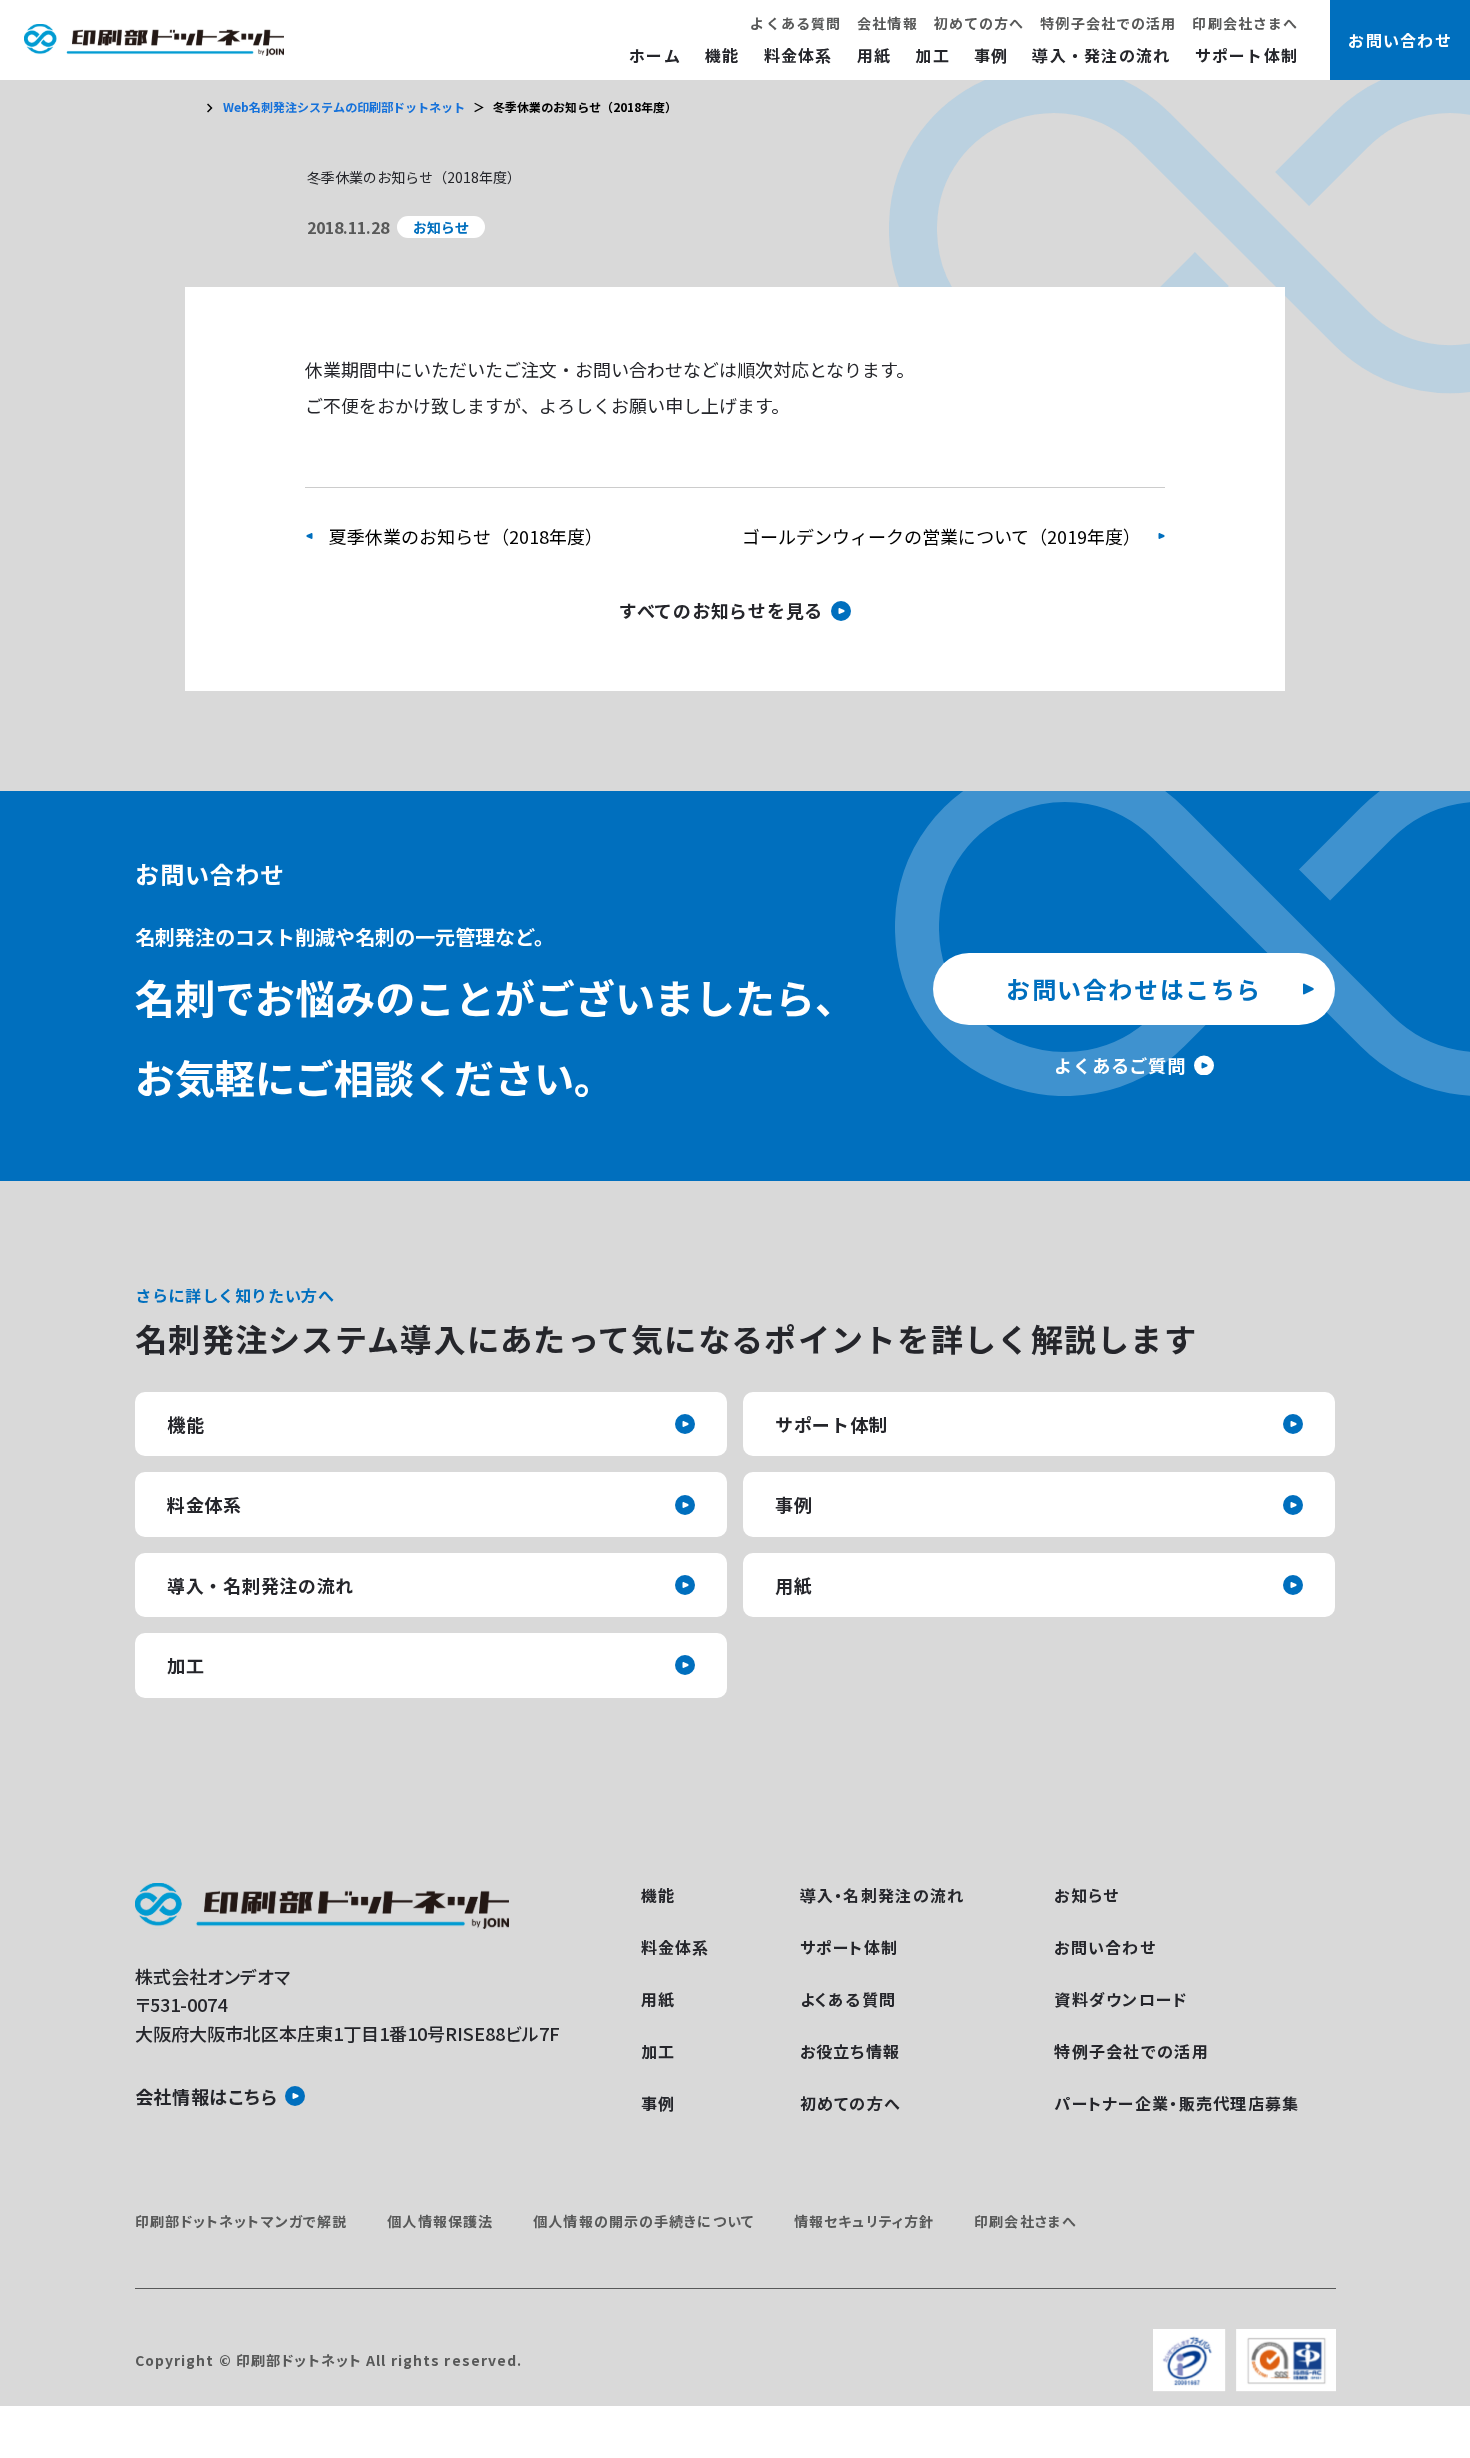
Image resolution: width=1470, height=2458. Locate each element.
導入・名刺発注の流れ (260, 1585)
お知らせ (1086, 1895)
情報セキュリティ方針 (864, 2221)
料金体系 (798, 55)
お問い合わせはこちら (1134, 988)
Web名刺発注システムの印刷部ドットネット (344, 106)
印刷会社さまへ (1245, 23)
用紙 (874, 55)
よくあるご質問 (1119, 1065)
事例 (991, 55)
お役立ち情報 (850, 2051)
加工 (932, 55)
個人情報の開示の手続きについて (643, 2221)
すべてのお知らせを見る (721, 610)
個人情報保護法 (440, 2221)
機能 (722, 55)
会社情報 (887, 23)
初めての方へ (979, 23)
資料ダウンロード (1120, 1999)
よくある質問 (795, 23)
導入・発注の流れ (1101, 55)
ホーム (655, 55)
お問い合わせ (1105, 1947)
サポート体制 (1247, 55)
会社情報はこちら (206, 2096)
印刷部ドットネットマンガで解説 (241, 2221)
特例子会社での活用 (1108, 23)
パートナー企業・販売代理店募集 (1176, 2103)
